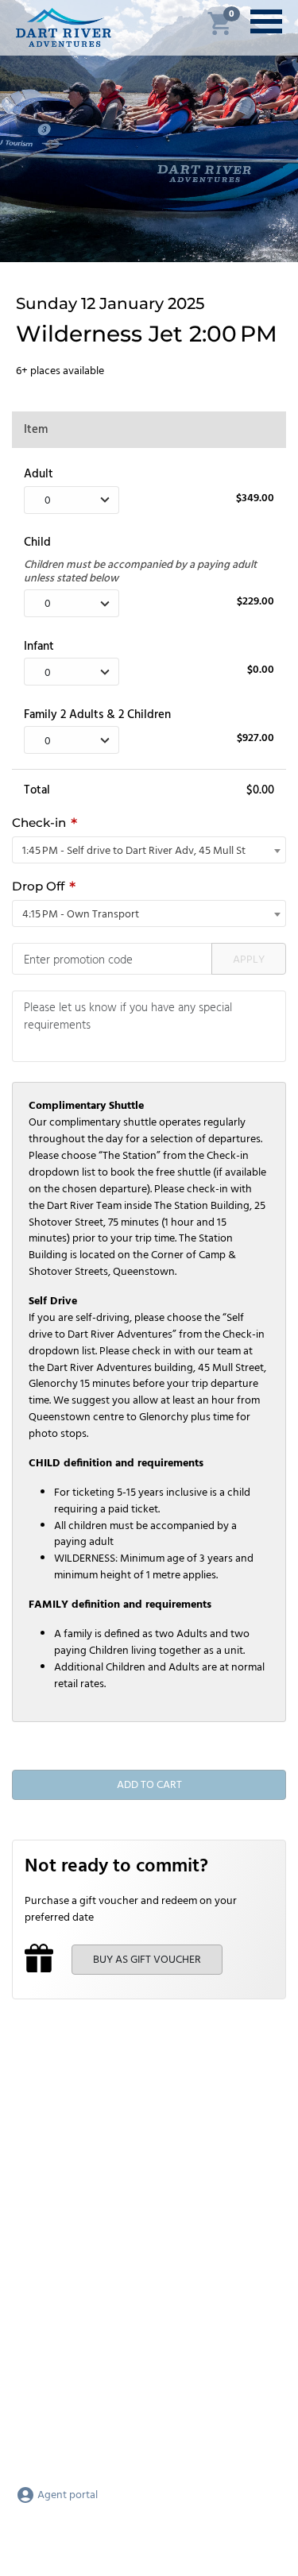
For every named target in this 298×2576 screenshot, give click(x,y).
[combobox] (149, 850)
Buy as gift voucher (147, 1960)
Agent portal (66, 2495)
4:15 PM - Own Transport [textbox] (81, 915)
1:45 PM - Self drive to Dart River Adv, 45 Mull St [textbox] (134, 851)
